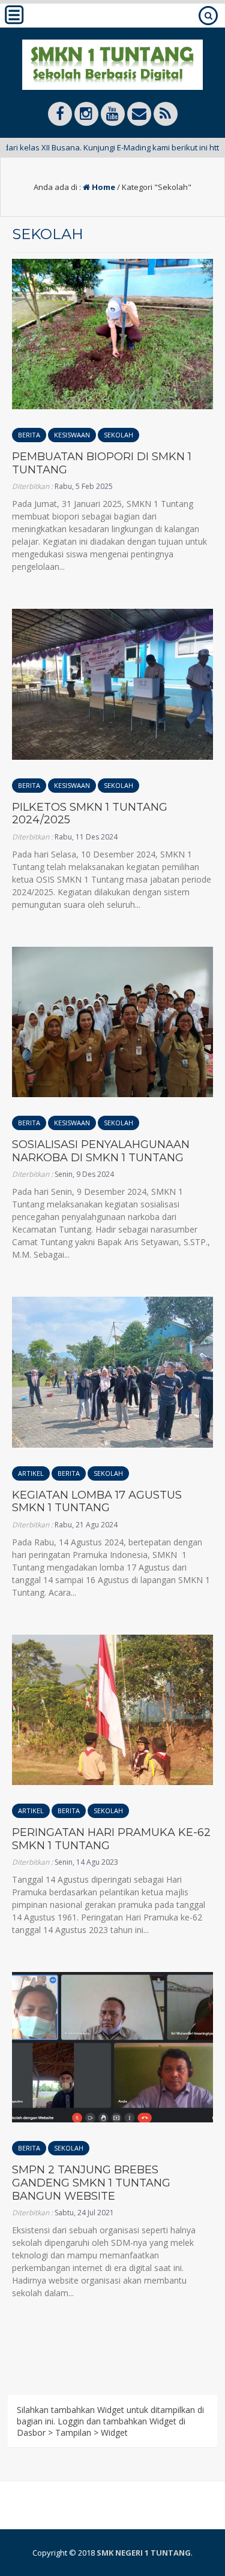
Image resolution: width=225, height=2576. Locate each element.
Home (103, 187)
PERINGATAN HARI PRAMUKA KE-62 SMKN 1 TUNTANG (111, 1839)
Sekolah (118, 435)
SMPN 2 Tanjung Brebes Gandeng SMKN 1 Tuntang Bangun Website (91, 2183)
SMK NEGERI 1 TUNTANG (144, 2553)
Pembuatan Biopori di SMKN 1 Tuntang (102, 463)
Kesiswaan (72, 435)
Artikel (31, 1473)
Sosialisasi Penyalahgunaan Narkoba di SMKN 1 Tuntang (101, 1151)
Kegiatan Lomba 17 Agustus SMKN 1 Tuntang (97, 1502)
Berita (29, 435)
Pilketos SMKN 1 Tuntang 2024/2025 (90, 814)
